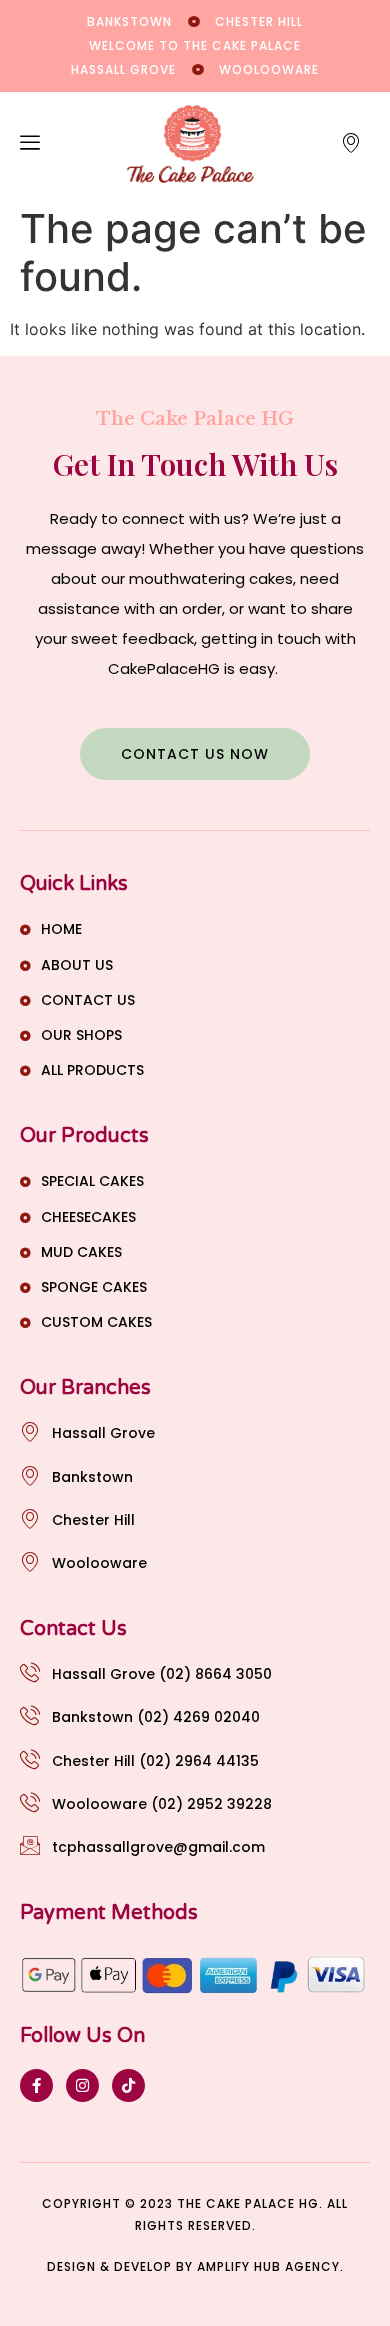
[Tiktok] (128, 2085)
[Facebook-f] (36, 2085)
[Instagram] (82, 2085)
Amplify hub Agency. (270, 2266)
